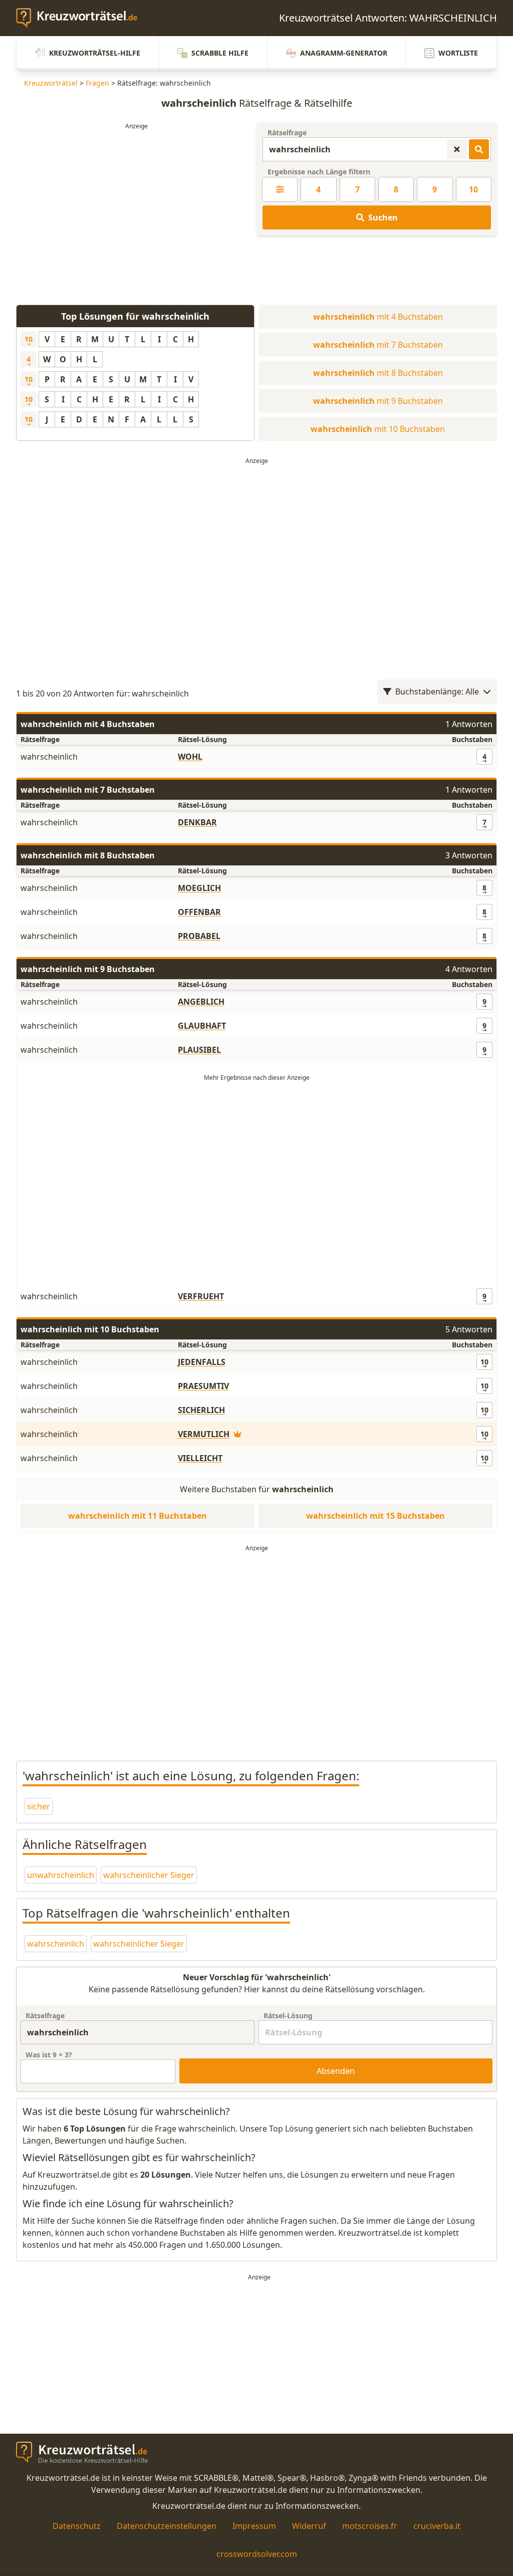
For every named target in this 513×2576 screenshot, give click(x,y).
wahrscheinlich (56, 1944)
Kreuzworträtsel (51, 83)
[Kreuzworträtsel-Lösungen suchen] (479, 149)
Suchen (383, 217)
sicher (39, 1806)
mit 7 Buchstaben (378, 345)
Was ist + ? (49, 2055)
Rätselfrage (287, 133)
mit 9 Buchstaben (378, 401)
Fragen (97, 83)
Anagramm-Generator (344, 53)
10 (473, 189)
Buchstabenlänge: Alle (437, 691)
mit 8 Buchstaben (378, 373)
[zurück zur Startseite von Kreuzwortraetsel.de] (82, 18)
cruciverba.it (437, 2526)
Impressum (254, 2526)
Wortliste (458, 53)
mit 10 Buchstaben (378, 429)
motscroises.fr (370, 2526)
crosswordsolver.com (257, 2554)
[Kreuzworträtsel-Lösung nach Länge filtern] (280, 189)
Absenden (336, 2071)
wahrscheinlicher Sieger (149, 1875)
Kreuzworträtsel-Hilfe (95, 53)
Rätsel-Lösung (288, 2016)
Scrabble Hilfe (220, 53)
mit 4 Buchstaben (378, 317)
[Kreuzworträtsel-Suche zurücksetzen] (457, 149)
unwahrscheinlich (61, 1875)
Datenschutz (77, 2526)
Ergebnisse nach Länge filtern (319, 172)
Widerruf (309, 2526)
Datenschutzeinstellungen (167, 2526)
